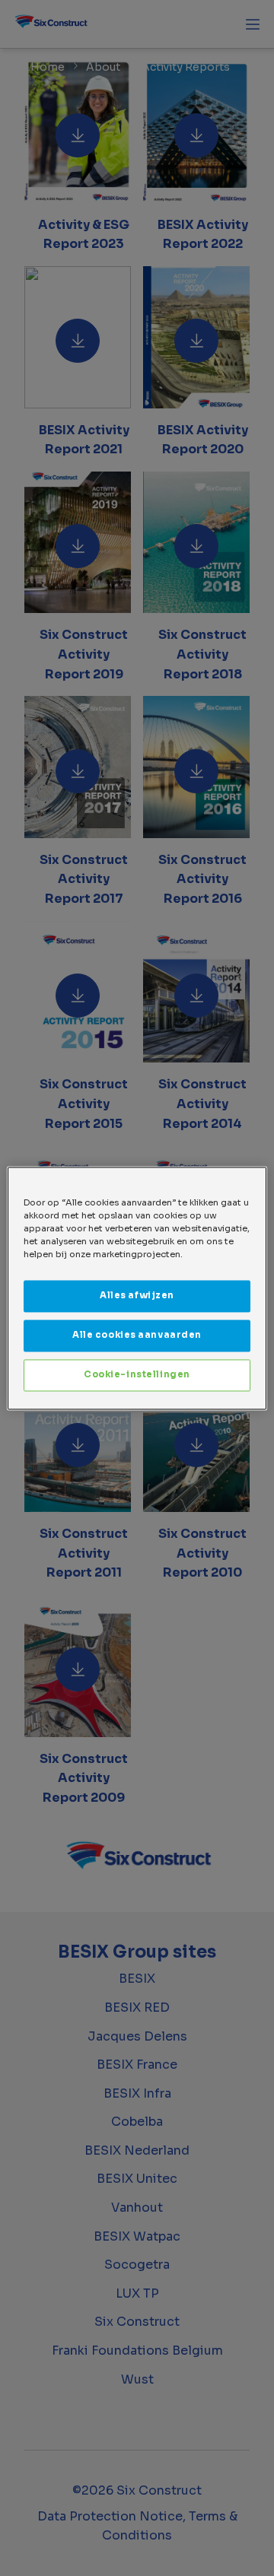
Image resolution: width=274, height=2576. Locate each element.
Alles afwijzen (137, 1295)
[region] (137, 1288)
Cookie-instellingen (137, 1374)
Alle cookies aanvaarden (137, 1335)
